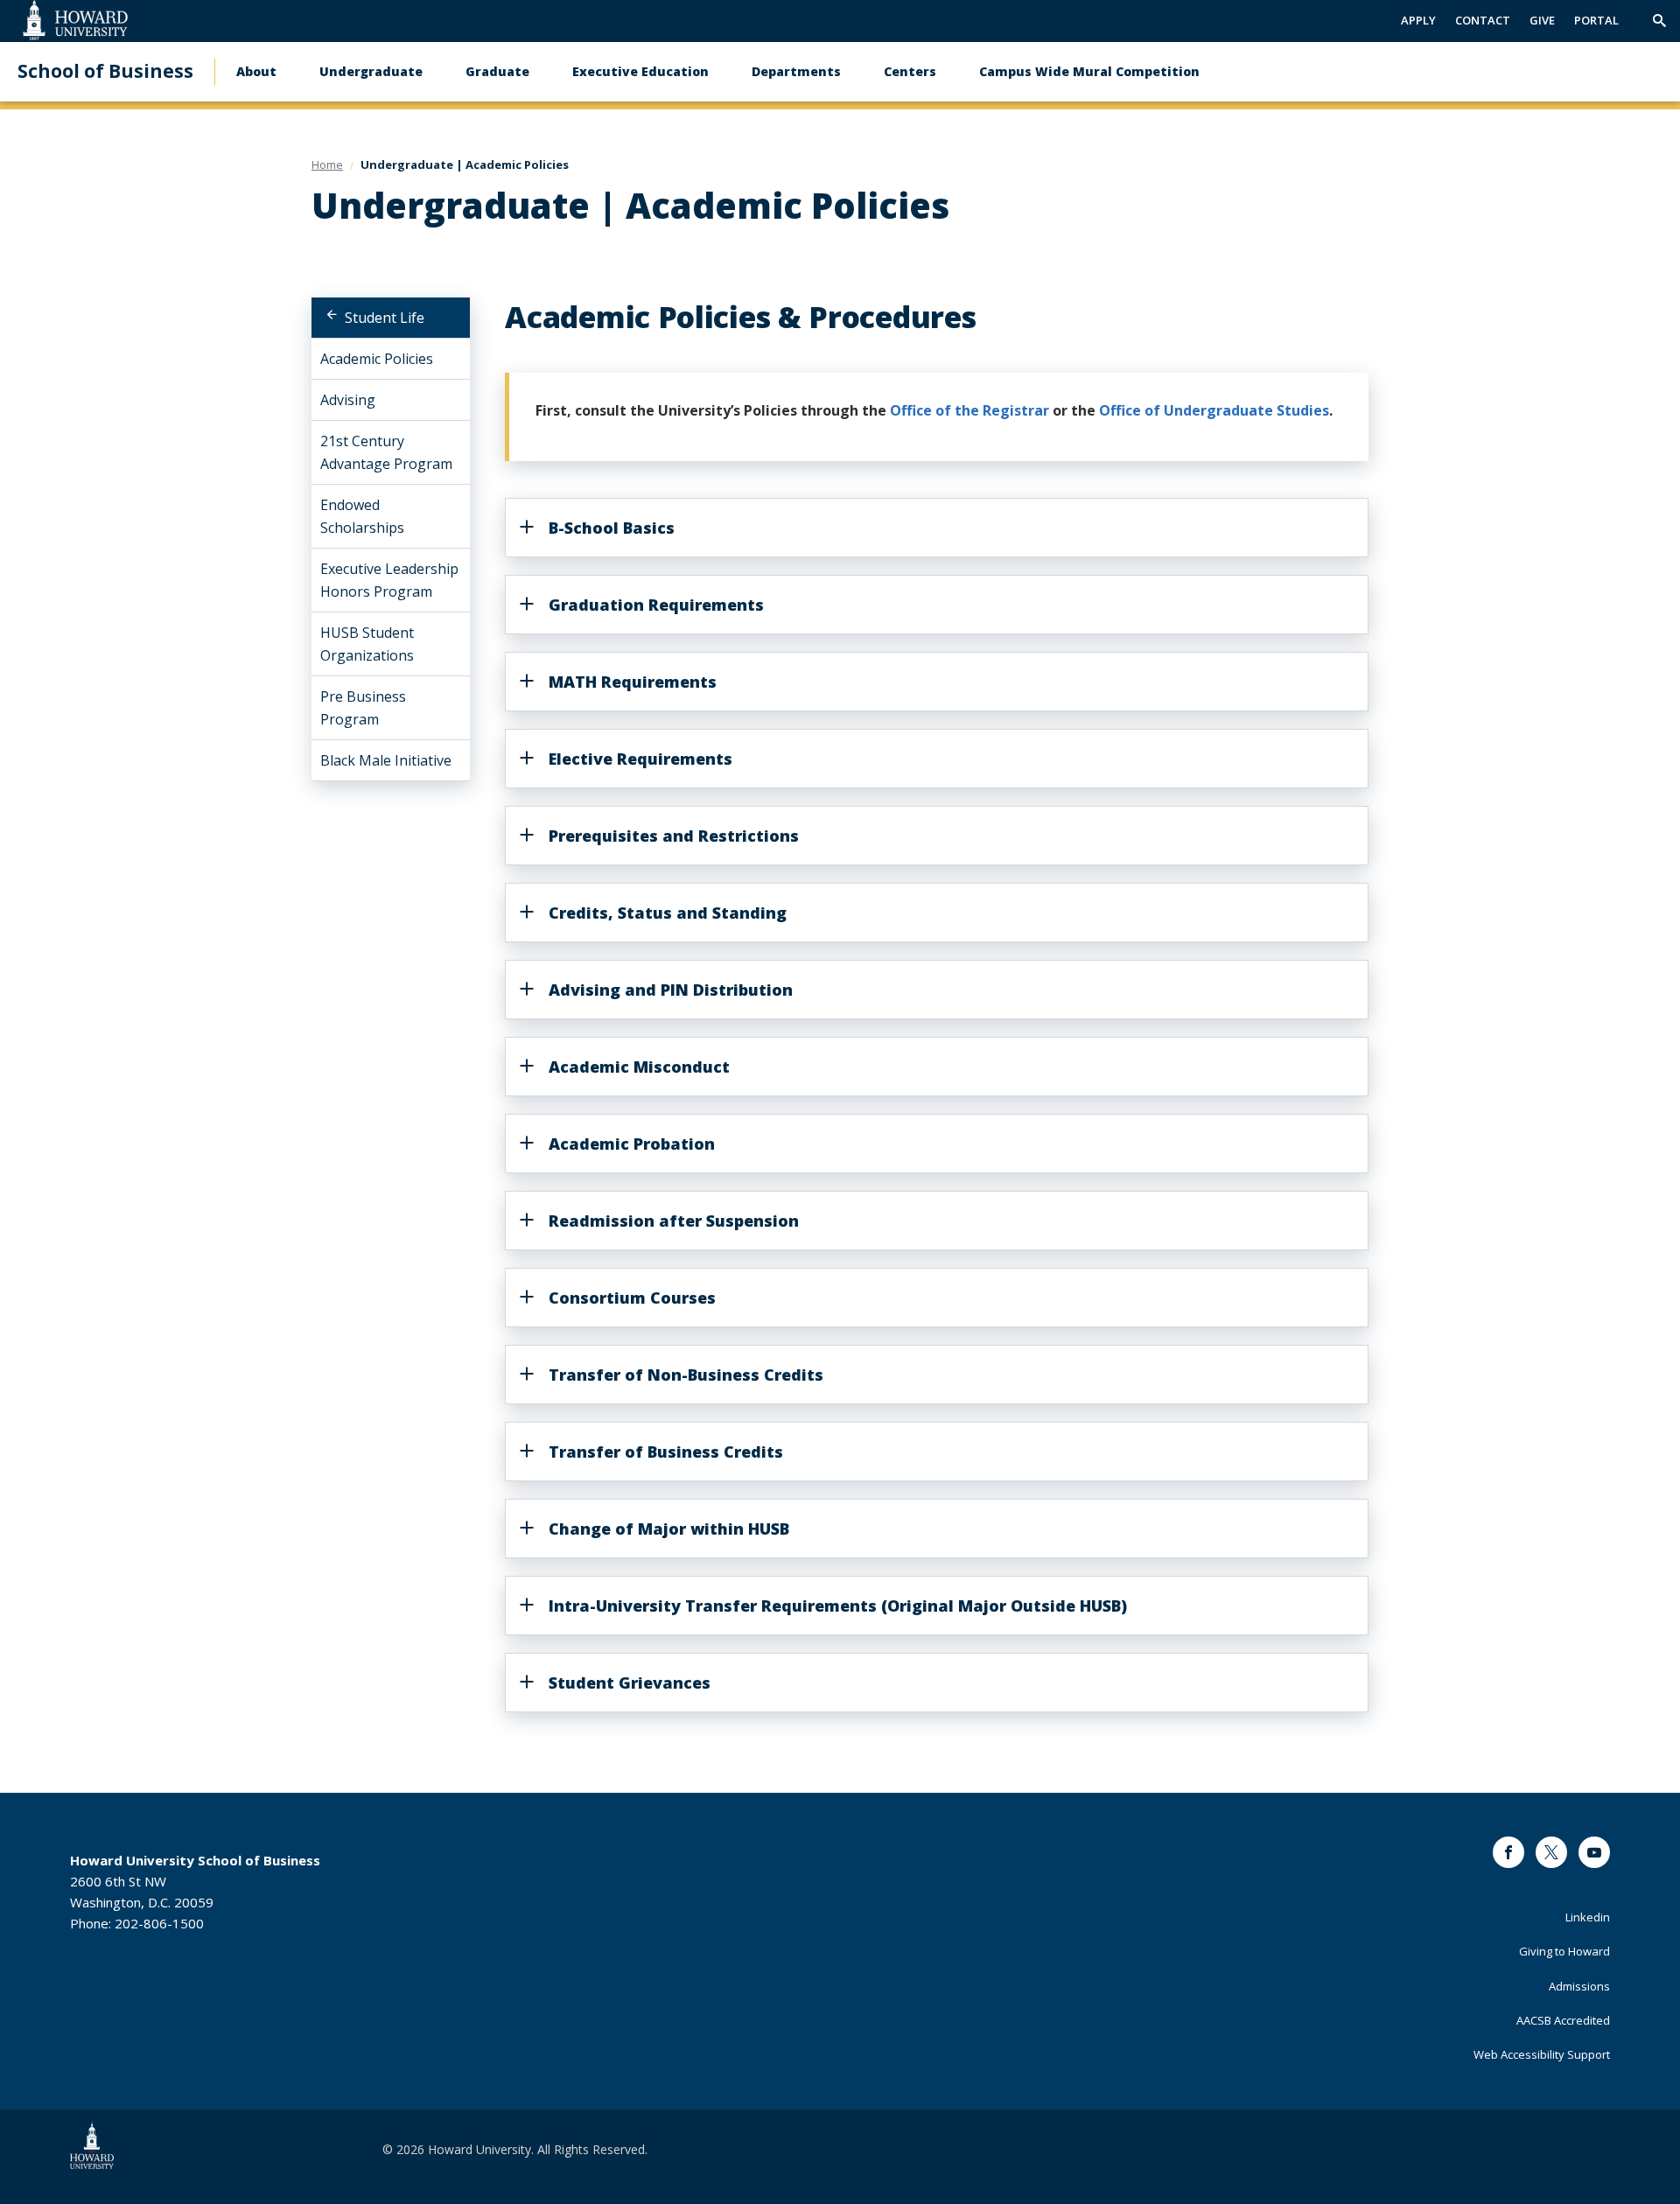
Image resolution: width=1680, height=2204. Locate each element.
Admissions (1579, 1986)
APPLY (1418, 20)
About (256, 71)
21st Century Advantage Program (386, 452)
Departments (796, 71)
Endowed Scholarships (362, 516)
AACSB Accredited (1563, 2020)
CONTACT (1483, 20)
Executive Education (640, 71)
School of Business (105, 71)
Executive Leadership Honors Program (389, 580)
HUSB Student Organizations (367, 644)
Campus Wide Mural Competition (1089, 71)
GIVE (1542, 20)
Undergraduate (371, 71)
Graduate (497, 71)
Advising (348, 400)
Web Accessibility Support (1542, 2054)
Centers (910, 71)
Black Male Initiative (386, 760)
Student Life (385, 318)
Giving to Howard (1564, 1951)
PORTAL (1596, 20)
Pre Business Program (363, 708)
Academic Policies (377, 359)
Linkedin (1588, 1917)
